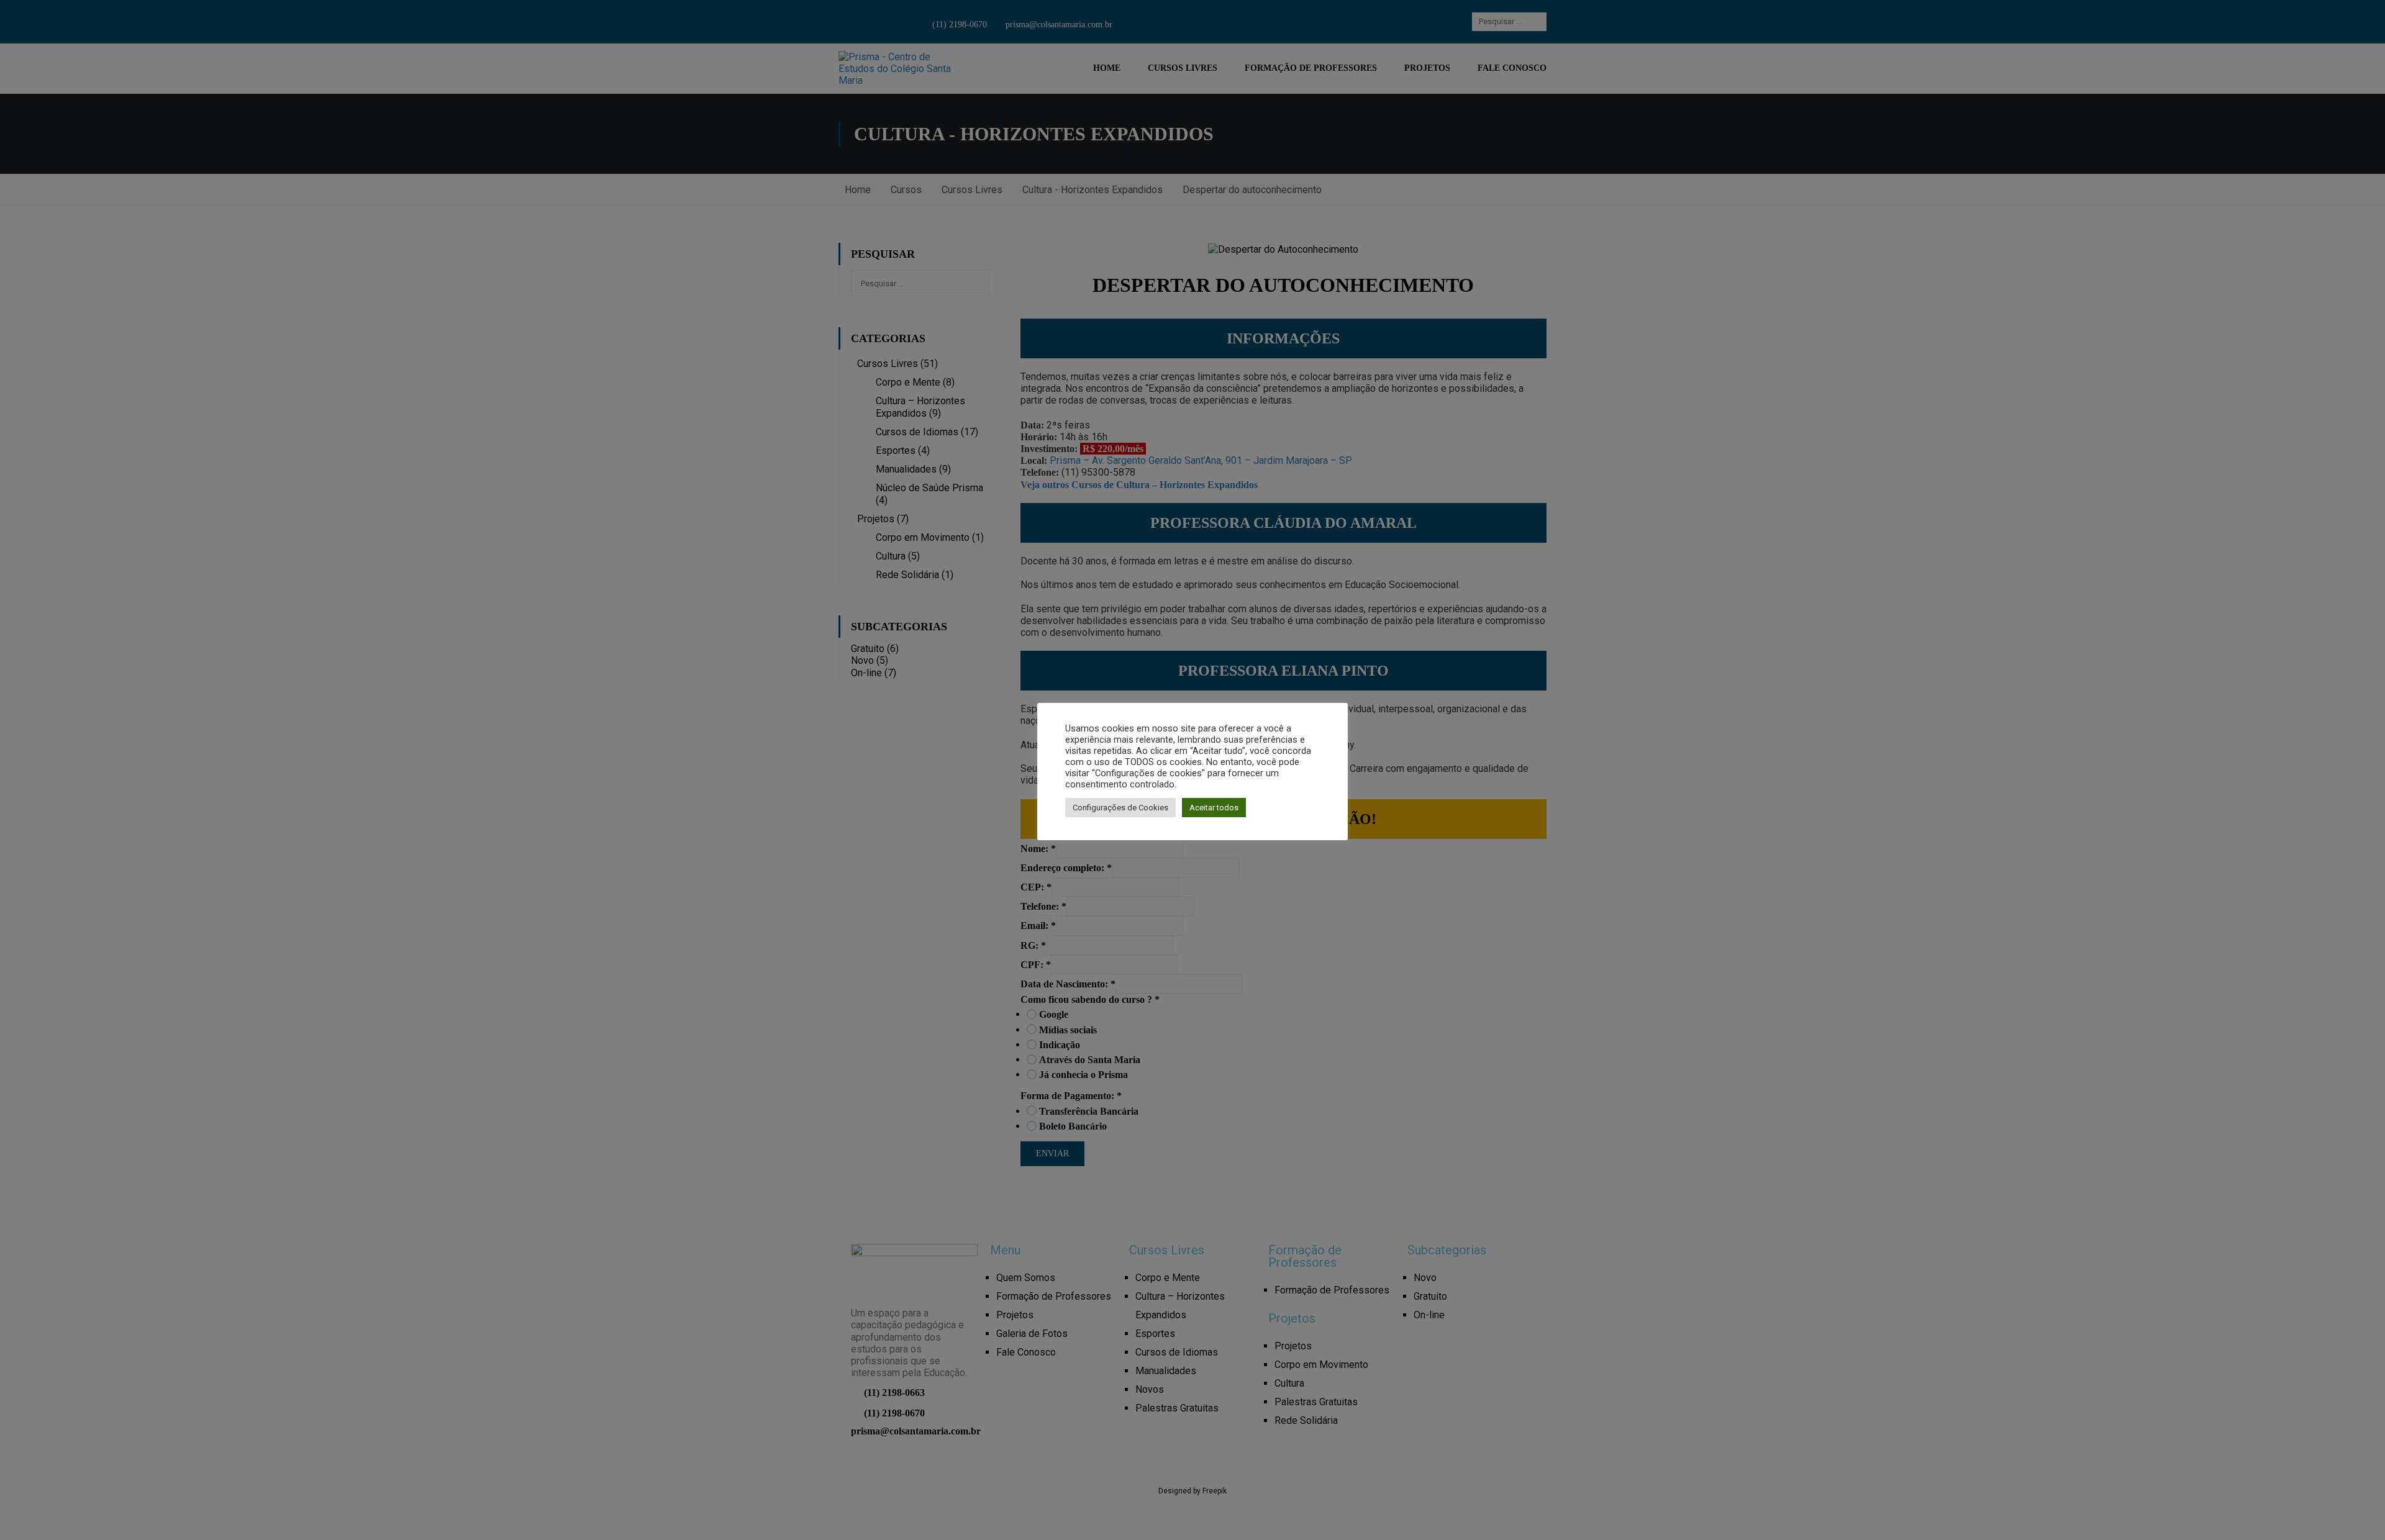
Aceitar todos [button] (1214, 808)
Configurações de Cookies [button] (1120, 808)
